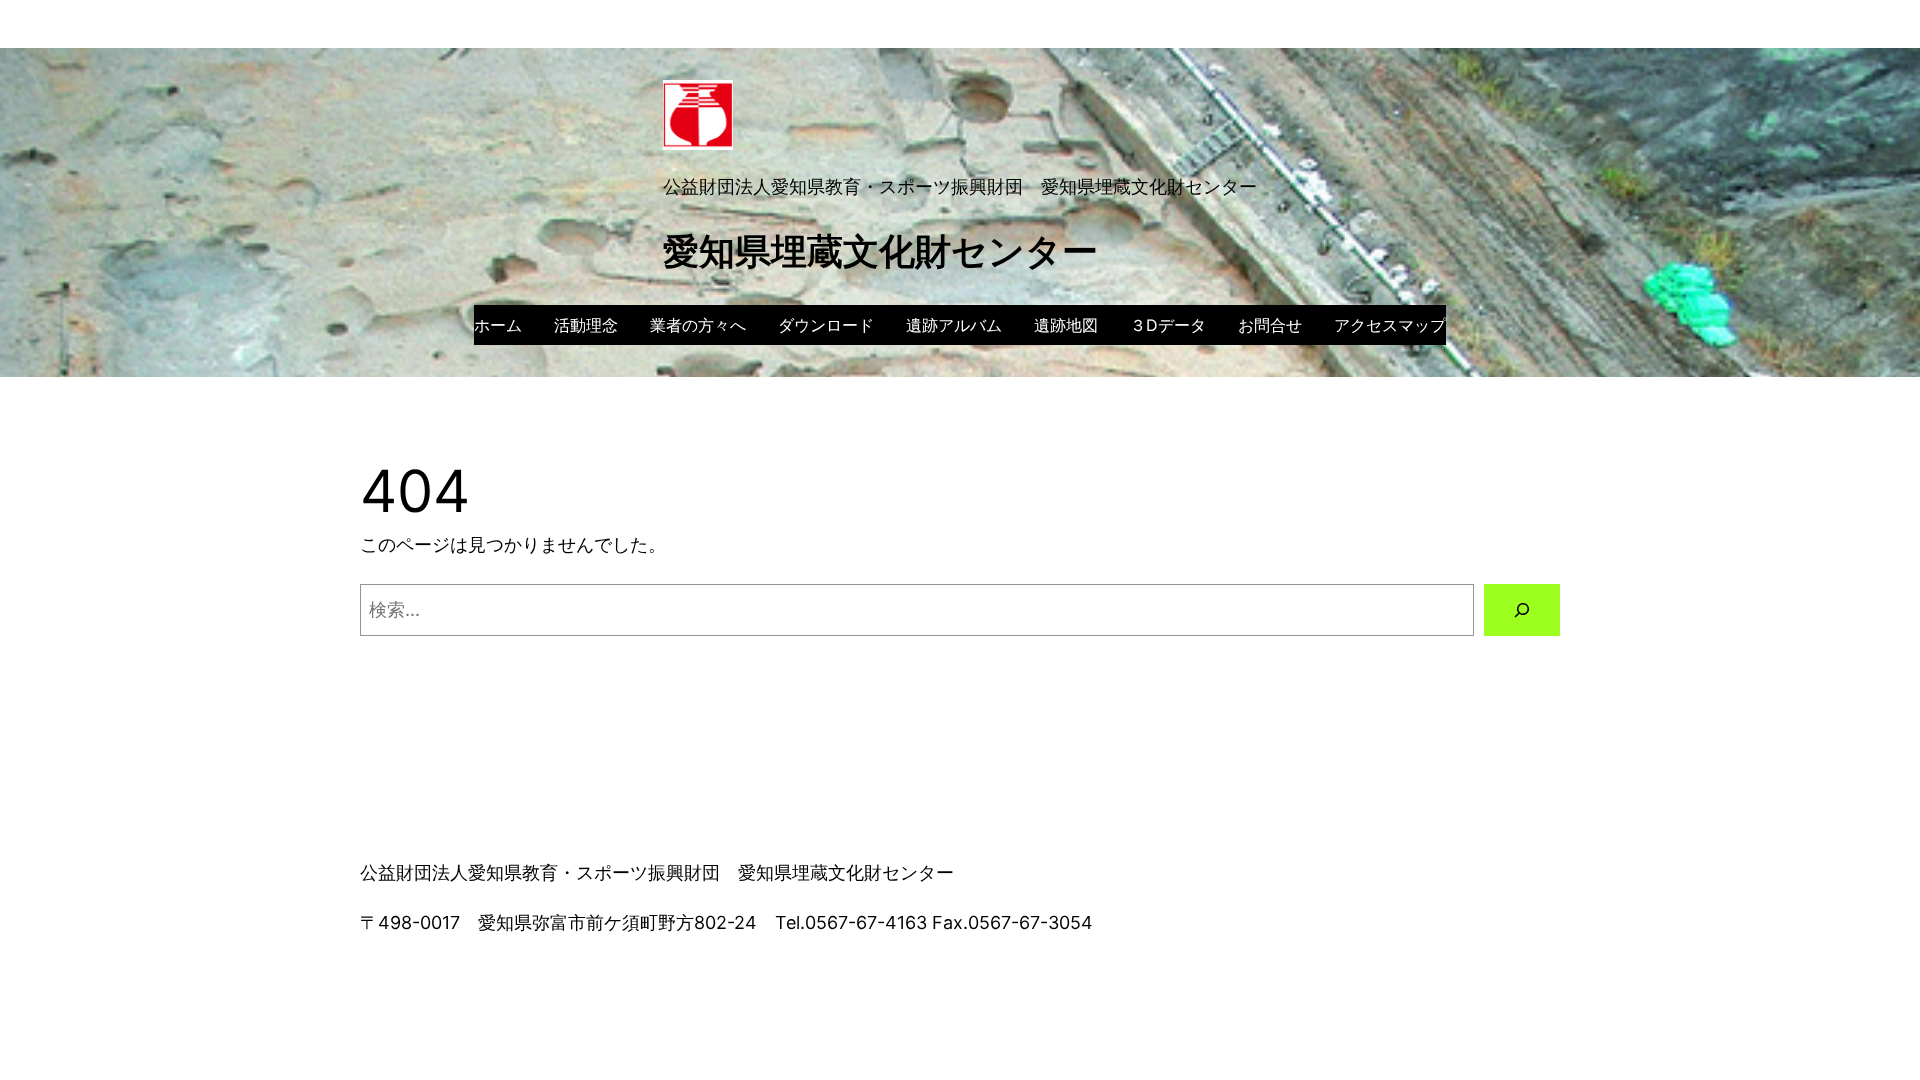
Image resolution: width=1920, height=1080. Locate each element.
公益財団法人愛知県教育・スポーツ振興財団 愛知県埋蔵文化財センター (960, 186)
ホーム (498, 325)
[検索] (1522, 610)
